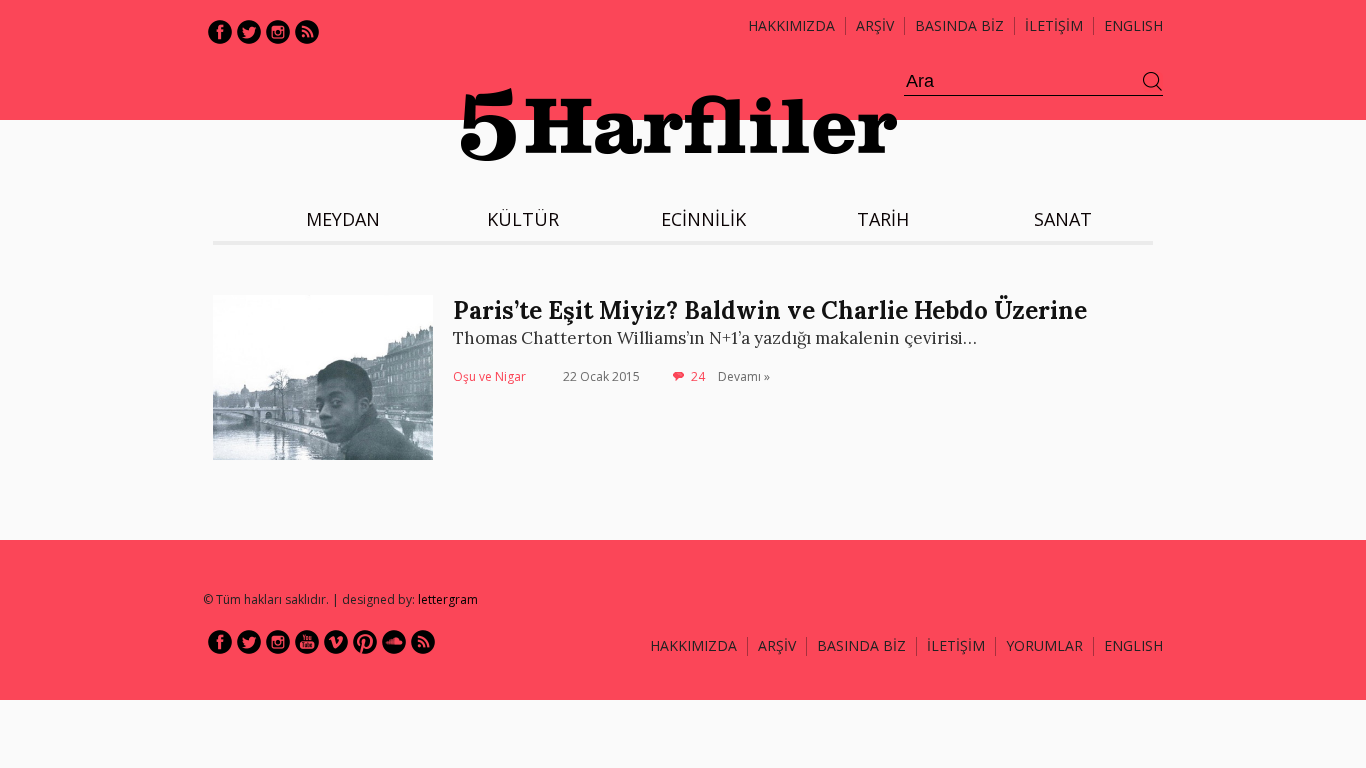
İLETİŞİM (1054, 25)
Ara (1153, 82)
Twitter (249, 32)
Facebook (220, 32)
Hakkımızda (791, 25)
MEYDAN (343, 219)
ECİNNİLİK (703, 219)
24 (698, 376)
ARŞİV (875, 25)
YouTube (307, 642)
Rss (307, 32)
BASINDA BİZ (959, 25)
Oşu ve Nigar (489, 376)
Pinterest (365, 642)
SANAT (1063, 219)
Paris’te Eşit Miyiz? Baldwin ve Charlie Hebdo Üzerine (770, 310)
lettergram (448, 599)
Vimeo (336, 642)
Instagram (278, 32)
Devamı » (744, 376)
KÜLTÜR (523, 219)
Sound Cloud (394, 642)
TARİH (883, 219)
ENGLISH (1133, 25)
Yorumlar (1044, 645)
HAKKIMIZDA (693, 645)
